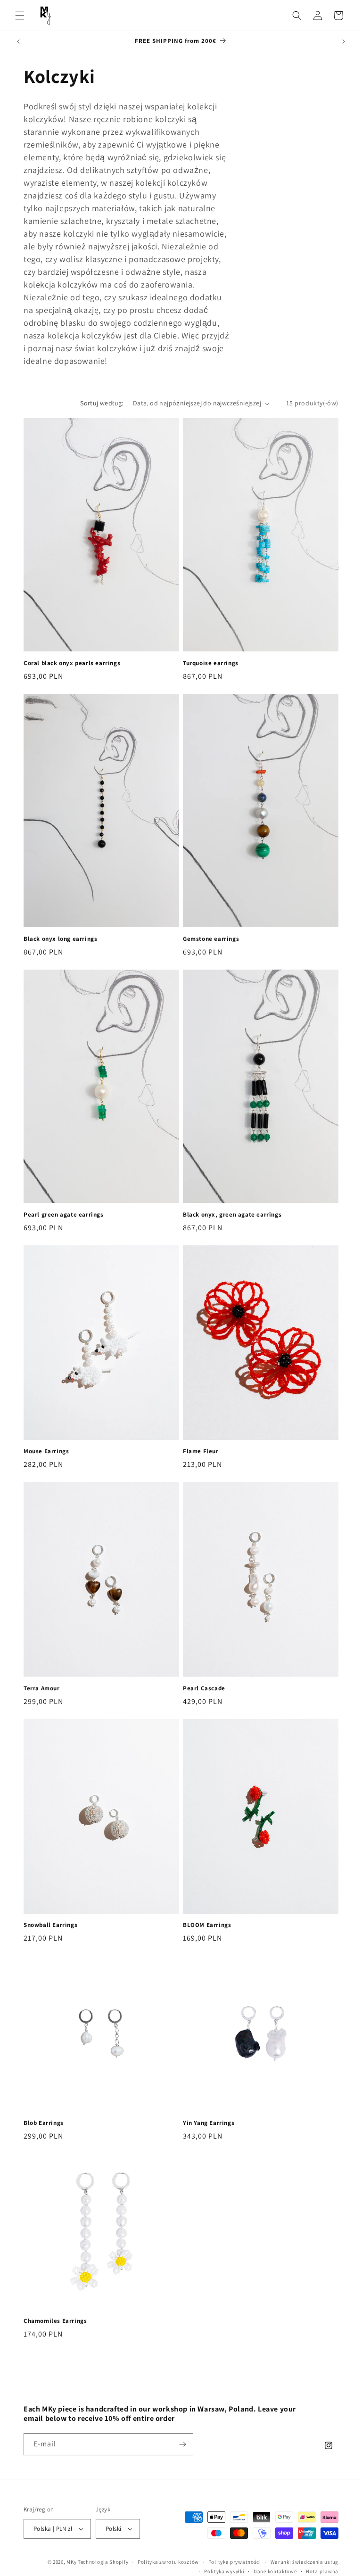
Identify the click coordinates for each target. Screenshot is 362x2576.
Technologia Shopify (103, 2562)
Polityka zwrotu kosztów (168, 2562)
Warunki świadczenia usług (305, 2562)
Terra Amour (42, 1688)
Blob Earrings (44, 2123)
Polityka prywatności (235, 2562)
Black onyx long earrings (60, 939)
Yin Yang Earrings (209, 2123)
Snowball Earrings (50, 1925)
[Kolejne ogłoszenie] (344, 41)
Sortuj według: (102, 403)
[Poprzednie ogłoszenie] (18, 41)
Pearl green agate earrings (64, 1215)
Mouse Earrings (46, 1451)
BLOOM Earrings (207, 1925)
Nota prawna (322, 2571)
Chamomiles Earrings (55, 2321)
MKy (71, 2562)
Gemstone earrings (211, 939)
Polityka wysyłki (224, 2571)
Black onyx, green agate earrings (232, 1215)
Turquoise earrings (211, 663)
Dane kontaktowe (275, 2571)
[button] (20, 16)
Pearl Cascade (204, 1688)
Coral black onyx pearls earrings (72, 663)
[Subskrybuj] (182, 2444)
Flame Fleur (201, 1451)
